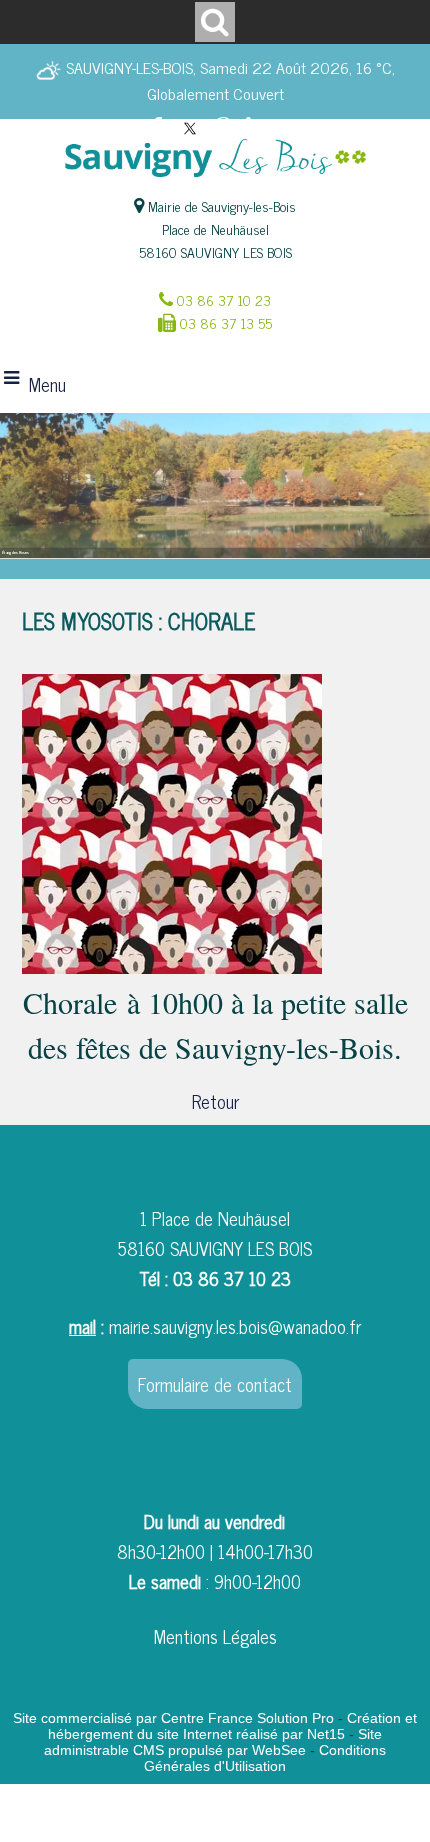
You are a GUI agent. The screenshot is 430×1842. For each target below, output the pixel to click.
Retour (215, 1101)
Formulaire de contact (215, 1384)
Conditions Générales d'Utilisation (265, 1758)
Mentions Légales (215, 1636)
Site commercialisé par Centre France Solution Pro (173, 1718)
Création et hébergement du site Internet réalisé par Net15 (232, 1726)
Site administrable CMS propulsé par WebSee (213, 1742)
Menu (47, 384)
